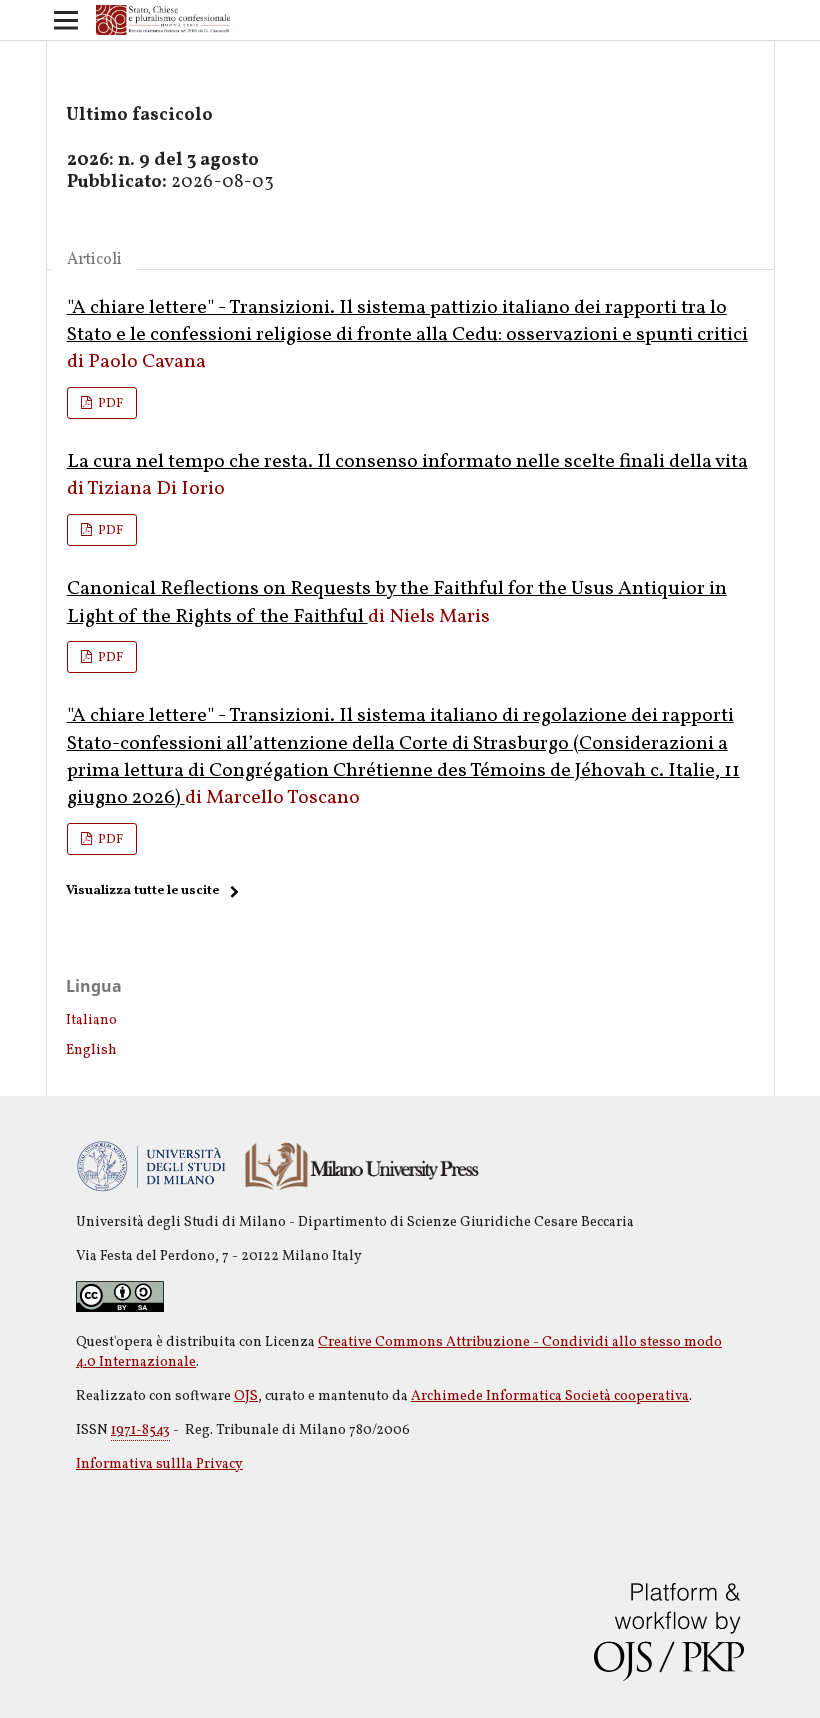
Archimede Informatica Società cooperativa (550, 1396)
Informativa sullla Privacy (159, 1464)
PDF (109, 404)
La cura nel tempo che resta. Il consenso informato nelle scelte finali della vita (407, 462)
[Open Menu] (66, 20)
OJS (246, 1396)
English (91, 1050)
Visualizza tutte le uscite (142, 891)
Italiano (91, 1020)
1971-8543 (140, 1430)
